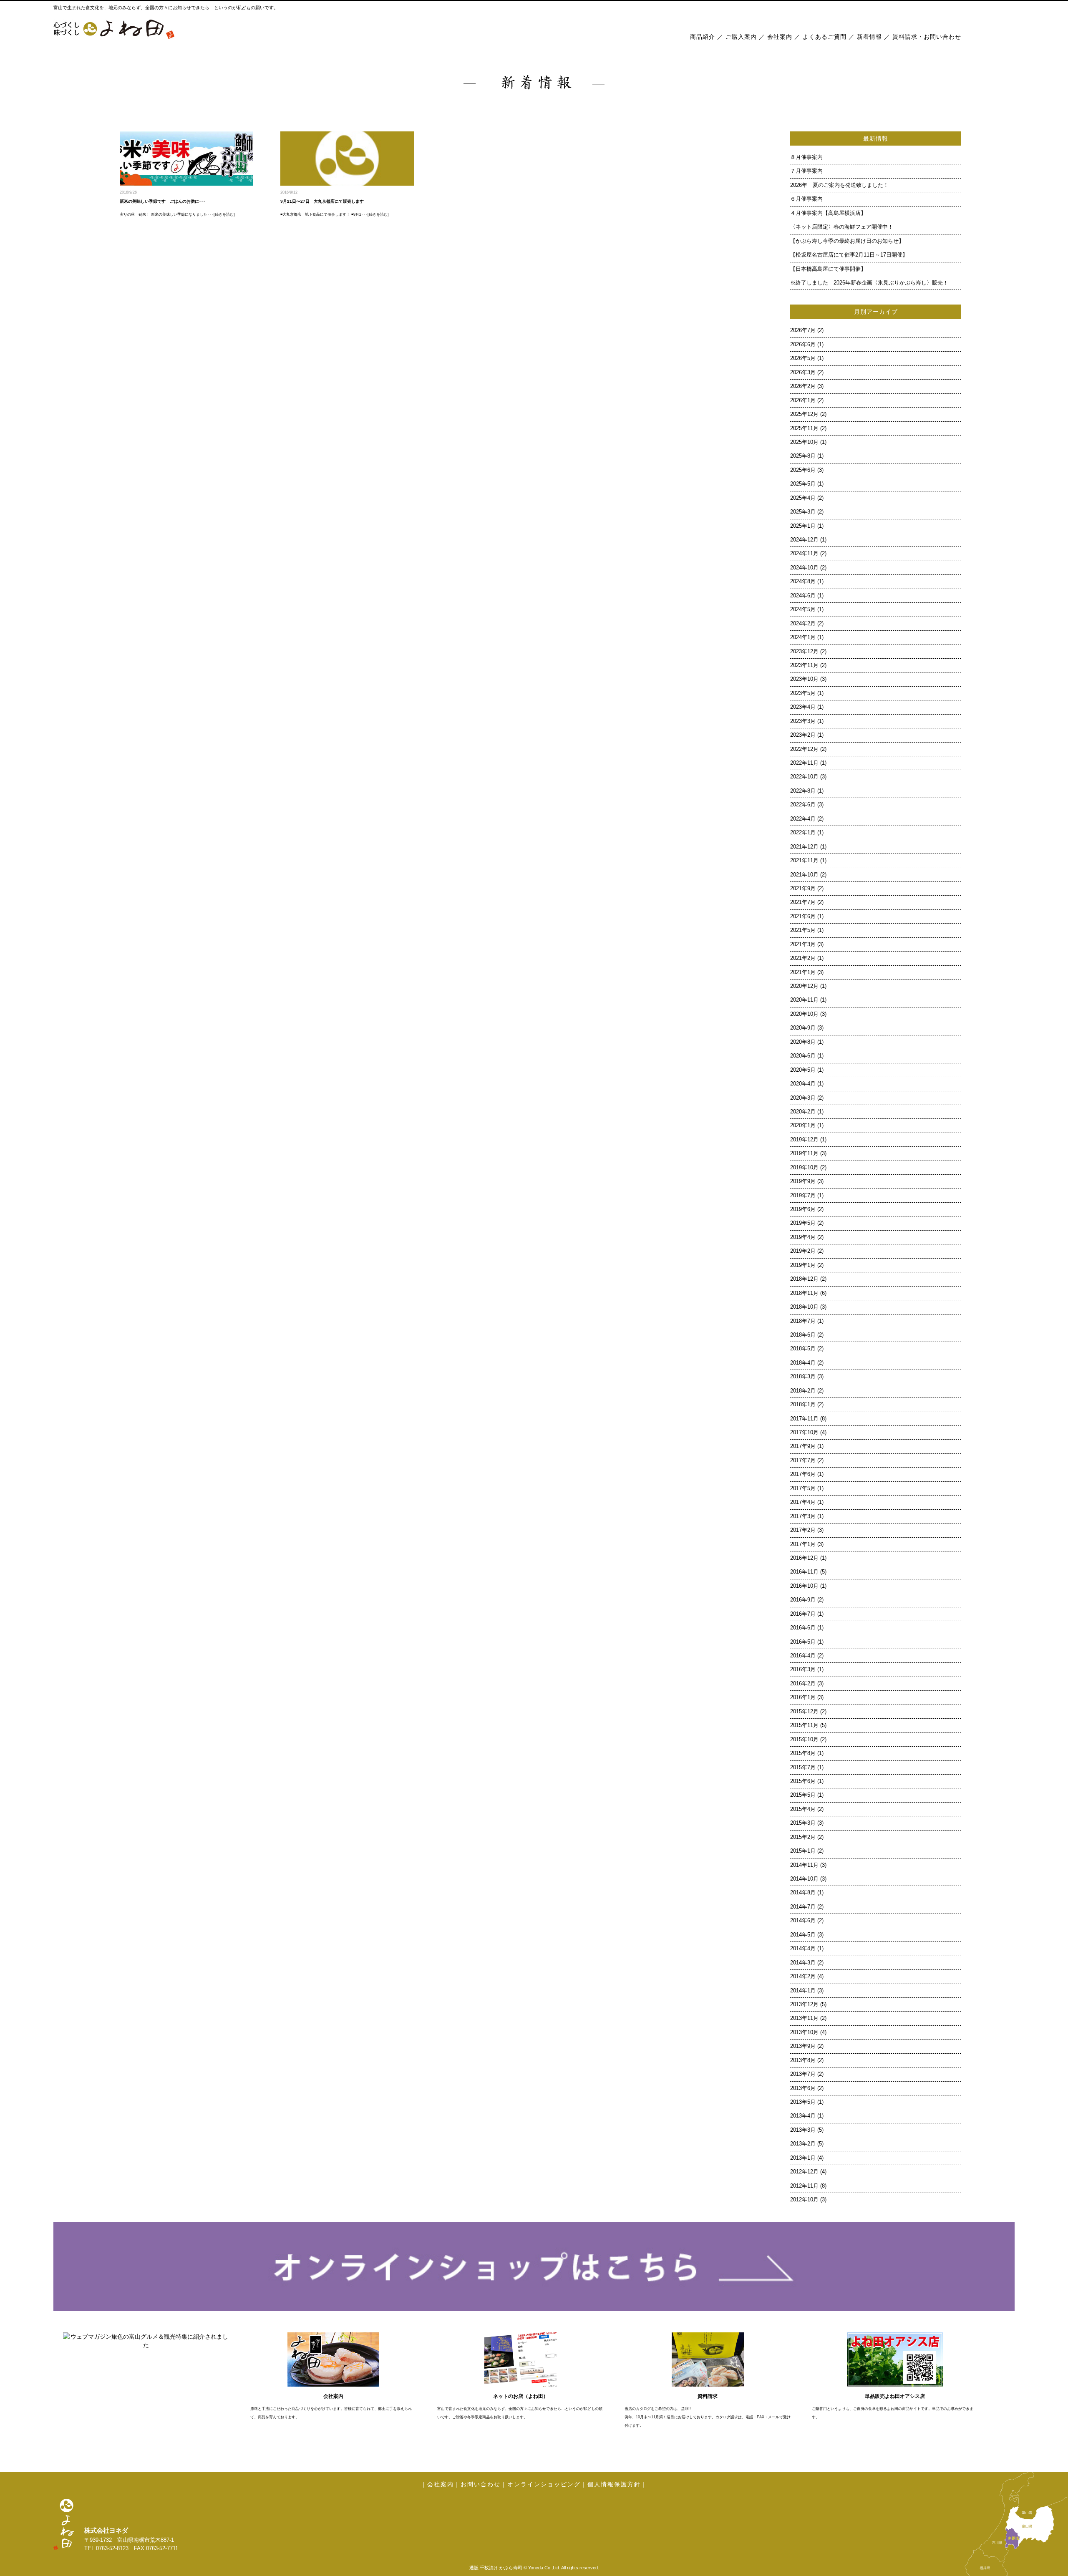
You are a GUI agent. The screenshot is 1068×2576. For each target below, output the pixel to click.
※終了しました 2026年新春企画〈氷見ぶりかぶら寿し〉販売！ (869, 283)
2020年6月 (803, 1056)
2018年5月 (803, 1349)
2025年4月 (803, 498)
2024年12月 (804, 540)
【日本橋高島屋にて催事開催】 (828, 269)
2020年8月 (803, 1042)
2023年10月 (804, 679)
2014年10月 (804, 1879)
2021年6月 (803, 917)
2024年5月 (803, 609)
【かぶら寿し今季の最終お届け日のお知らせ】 (847, 241)
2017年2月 (803, 1530)
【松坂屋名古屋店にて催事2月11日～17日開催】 (849, 255)
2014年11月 (804, 1865)
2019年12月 (804, 1140)
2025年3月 (803, 512)
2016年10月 (804, 1586)
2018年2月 (803, 1391)
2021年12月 (804, 847)
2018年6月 (803, 1335)
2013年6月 (803, 2088)
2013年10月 (804, 2032)
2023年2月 (803, 735)
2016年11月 (804, 1572)
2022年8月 (803, 791)
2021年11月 (804, 861)
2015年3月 (803, 1823)
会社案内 (780, 37)
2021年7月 (803, 902)
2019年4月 (803, 1237)
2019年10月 (804, 1168)
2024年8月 (803, 582)
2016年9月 (803, 1600)
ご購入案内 (741, 37)
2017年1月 (803, 1544)
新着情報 (869, 37)
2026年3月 (803, 373)
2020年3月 (803, 1098)
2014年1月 (803, 1991)
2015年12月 (804, 1712)
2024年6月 (803, 596)
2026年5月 (803, 358)
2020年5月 (803, 1070)
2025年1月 (803, 526)
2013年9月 (803, 2046)
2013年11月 (804, 2018)
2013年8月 (803, 2060)
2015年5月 (803, 1795)
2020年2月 (803, 1112)
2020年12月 (804, 986)
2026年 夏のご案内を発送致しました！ (839, 185)
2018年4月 (803, 1363)
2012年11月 (804, 2186)
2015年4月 (803, 1809)
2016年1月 (803, 1697)
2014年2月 (803, 1977)
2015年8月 (803, 1753)
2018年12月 (804, 1279)
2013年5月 (803, 2102)
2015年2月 (803, 1837)
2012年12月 (804, 2172)
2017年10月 (804, 1433)
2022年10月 (804, 777)
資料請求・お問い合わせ (927, 37)
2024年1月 (803, 637)
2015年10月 (804, 1740)
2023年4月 (803, 707)
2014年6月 (803, 1921)
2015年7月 (803, 1768)
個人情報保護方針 (614, 2484)
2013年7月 (803, 2074)
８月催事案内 (809, 157)
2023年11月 (804, 665)
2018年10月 (804, 1307)
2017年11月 (804, 1419)
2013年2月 (803, 2144)
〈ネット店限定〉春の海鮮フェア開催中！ (842, 227)
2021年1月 (803, 972)
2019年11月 (804, 1153)
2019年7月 (803, 1196)
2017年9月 (803, 1446)
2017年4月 (803, 1502)
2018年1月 (803, 1405)
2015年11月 (804, 1725)
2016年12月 (804, 1558)
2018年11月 (804, 1293)
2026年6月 (803, 345)
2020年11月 (804, 1000)
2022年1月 (803, 833)
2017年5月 (803, 1488)
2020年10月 (804, 1014)
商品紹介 (703, 37)
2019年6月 (803, 1209)
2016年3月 (803, 1669)
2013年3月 (803, 2130)
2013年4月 (803, 2116)
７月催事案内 (809, 171)
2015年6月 (803, 1781)
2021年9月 (803, 889)
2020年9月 (803, 1028)
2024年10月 (804, 568)
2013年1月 (803, 2158)
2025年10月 (804, 442)
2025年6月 (803, 470)
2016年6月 (803, 1628)
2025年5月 (803, 484)
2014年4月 (803, 1949)
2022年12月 (804, 749)
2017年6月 (803, 1474)
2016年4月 (803, 1656)
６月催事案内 (809, 199)
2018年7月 (803, 1321)
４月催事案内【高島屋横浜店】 (828, 213)
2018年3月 (803, 1377)
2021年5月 (803, 930)
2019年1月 (803, 1265)
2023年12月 (804, 652)
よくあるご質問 (825, 37)
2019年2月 (803, 1251)
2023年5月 (803, 693)
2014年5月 (803, 1935)
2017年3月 (803, 1516)
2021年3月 (803, 944)
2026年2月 (803, 386)
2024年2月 (803, 624)
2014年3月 (803, 1963)
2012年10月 (804, 2200)
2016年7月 (803, 1614)
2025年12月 (804, 414)
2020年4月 (803, 1084)
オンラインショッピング (544, 2484)
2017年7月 (803, 1460)
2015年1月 (803, 1851)
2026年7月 (803, 330)
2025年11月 (804, 428)
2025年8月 (803, 456)
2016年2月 (803, 1684)
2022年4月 (803, 819)
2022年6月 (803, 805)
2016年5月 (803, 1642)
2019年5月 (803, 1223)
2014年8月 (803, 1893)
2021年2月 (803, 958)
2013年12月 (804, 2004)
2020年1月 (803, 1126)
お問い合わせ (481, 2484)
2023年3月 (803, 721)
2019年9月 (803, 1181)
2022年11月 (804, 763)
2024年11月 (804, 554)
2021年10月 (804, 875)
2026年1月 (803, 400)
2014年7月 (803, 1907)
